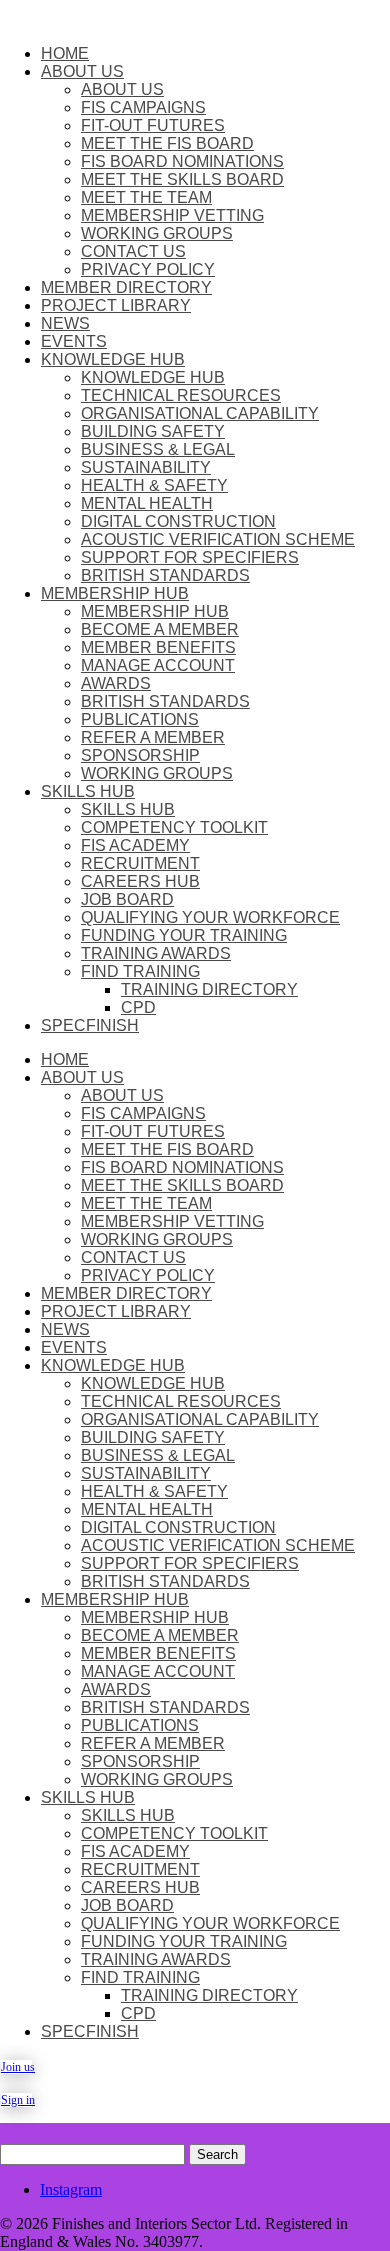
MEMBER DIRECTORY (126, 287)
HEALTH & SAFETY (154, 485)
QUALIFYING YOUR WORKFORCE (210, 917)
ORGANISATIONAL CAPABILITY (200, 413)
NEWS (65, 323)
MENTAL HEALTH (147, 503)
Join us (16, 2067)
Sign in (16, 2100)
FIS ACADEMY (135, 845)
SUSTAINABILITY (146, 467)
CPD (138, 1007)
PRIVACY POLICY (148, 269)
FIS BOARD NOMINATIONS (182, 161)
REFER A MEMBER (153, 737)
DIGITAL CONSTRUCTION (178, 521)
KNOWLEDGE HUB (113, 359)
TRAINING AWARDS (156, 953)
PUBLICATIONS (140, 719)
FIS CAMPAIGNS (143, 107)
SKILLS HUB (88, 791)
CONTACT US (133, 251)
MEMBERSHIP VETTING (172, 215)
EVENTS (74, 341)
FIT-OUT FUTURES (153, 125)
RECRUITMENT (140, 863)
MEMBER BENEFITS (158, 647)
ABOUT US (82, 71)
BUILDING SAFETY (153, 431)
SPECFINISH (90, 1025)
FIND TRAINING (140, 971)
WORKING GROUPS (157, 233)
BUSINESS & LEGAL (158, 449)
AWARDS (116, 683)
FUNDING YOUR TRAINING (184, 935)
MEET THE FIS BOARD (167, 143)
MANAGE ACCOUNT (158, 665)
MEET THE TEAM (146, 197)
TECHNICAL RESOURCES (181, 395)
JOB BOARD (127, 899)
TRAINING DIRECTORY (209, 989)
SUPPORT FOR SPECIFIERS (190, 557)
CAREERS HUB (140, 881)
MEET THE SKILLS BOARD (182, 179)
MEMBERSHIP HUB (115, 593)
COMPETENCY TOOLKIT (174, 827)
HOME (65, 53)
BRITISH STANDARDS (165, 575)
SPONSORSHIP (140, 755)
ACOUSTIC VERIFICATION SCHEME (218, 539)
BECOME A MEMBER (160, 629)
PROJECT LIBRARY (116, 305)
